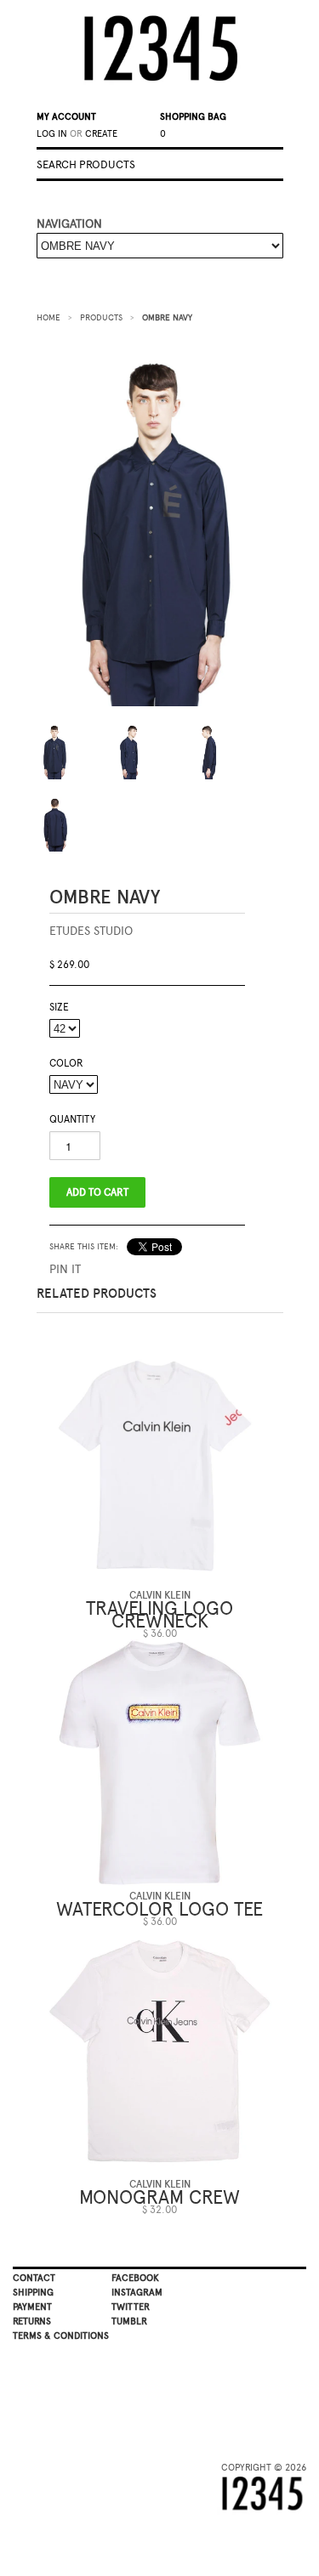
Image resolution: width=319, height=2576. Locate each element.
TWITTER (131, 2307)
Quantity (72, 1119)
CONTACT (34, 2278)
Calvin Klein (160, 1595)
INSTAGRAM (137, 2293)
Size (59, 1007)
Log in (52, 134)
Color (66, 1063)
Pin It (65, 1269)
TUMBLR (129, 2321)
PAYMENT (32, 2307)
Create (101, 134)
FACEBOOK (135, 2278)
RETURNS (32, 2321)
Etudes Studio (91, 931)
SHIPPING (33, 2293)
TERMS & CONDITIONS (61, 2336)
